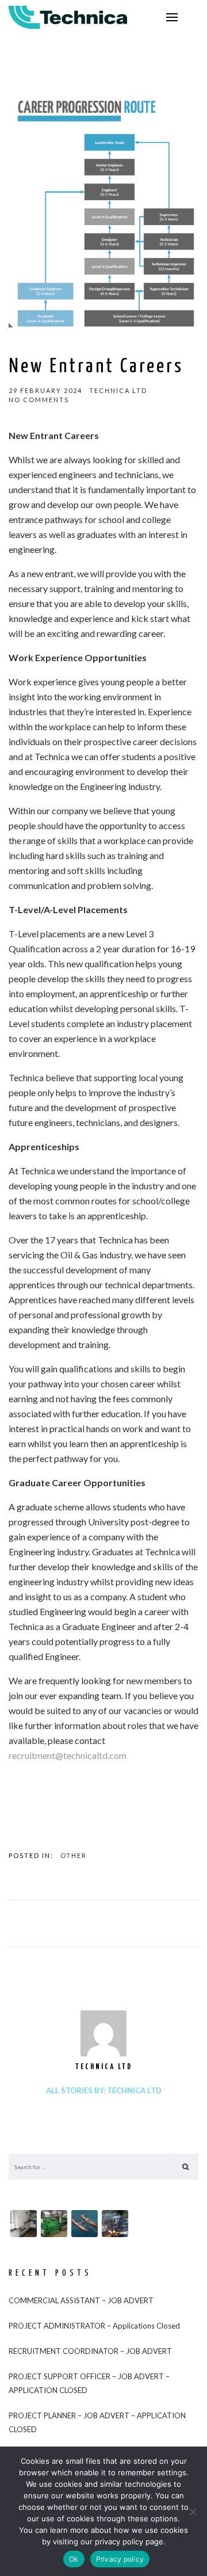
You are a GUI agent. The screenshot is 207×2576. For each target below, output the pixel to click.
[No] (193, 2512)
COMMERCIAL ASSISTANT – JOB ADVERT (81, 2300)
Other (74, 1855)
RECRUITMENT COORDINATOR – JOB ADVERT (90, 2351)
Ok (74, 2559)
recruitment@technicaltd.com (68, 1755)
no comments (39, 400)
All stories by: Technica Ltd (104, 2090)
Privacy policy (120, 2559)
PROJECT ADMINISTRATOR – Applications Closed (94, 2326)
